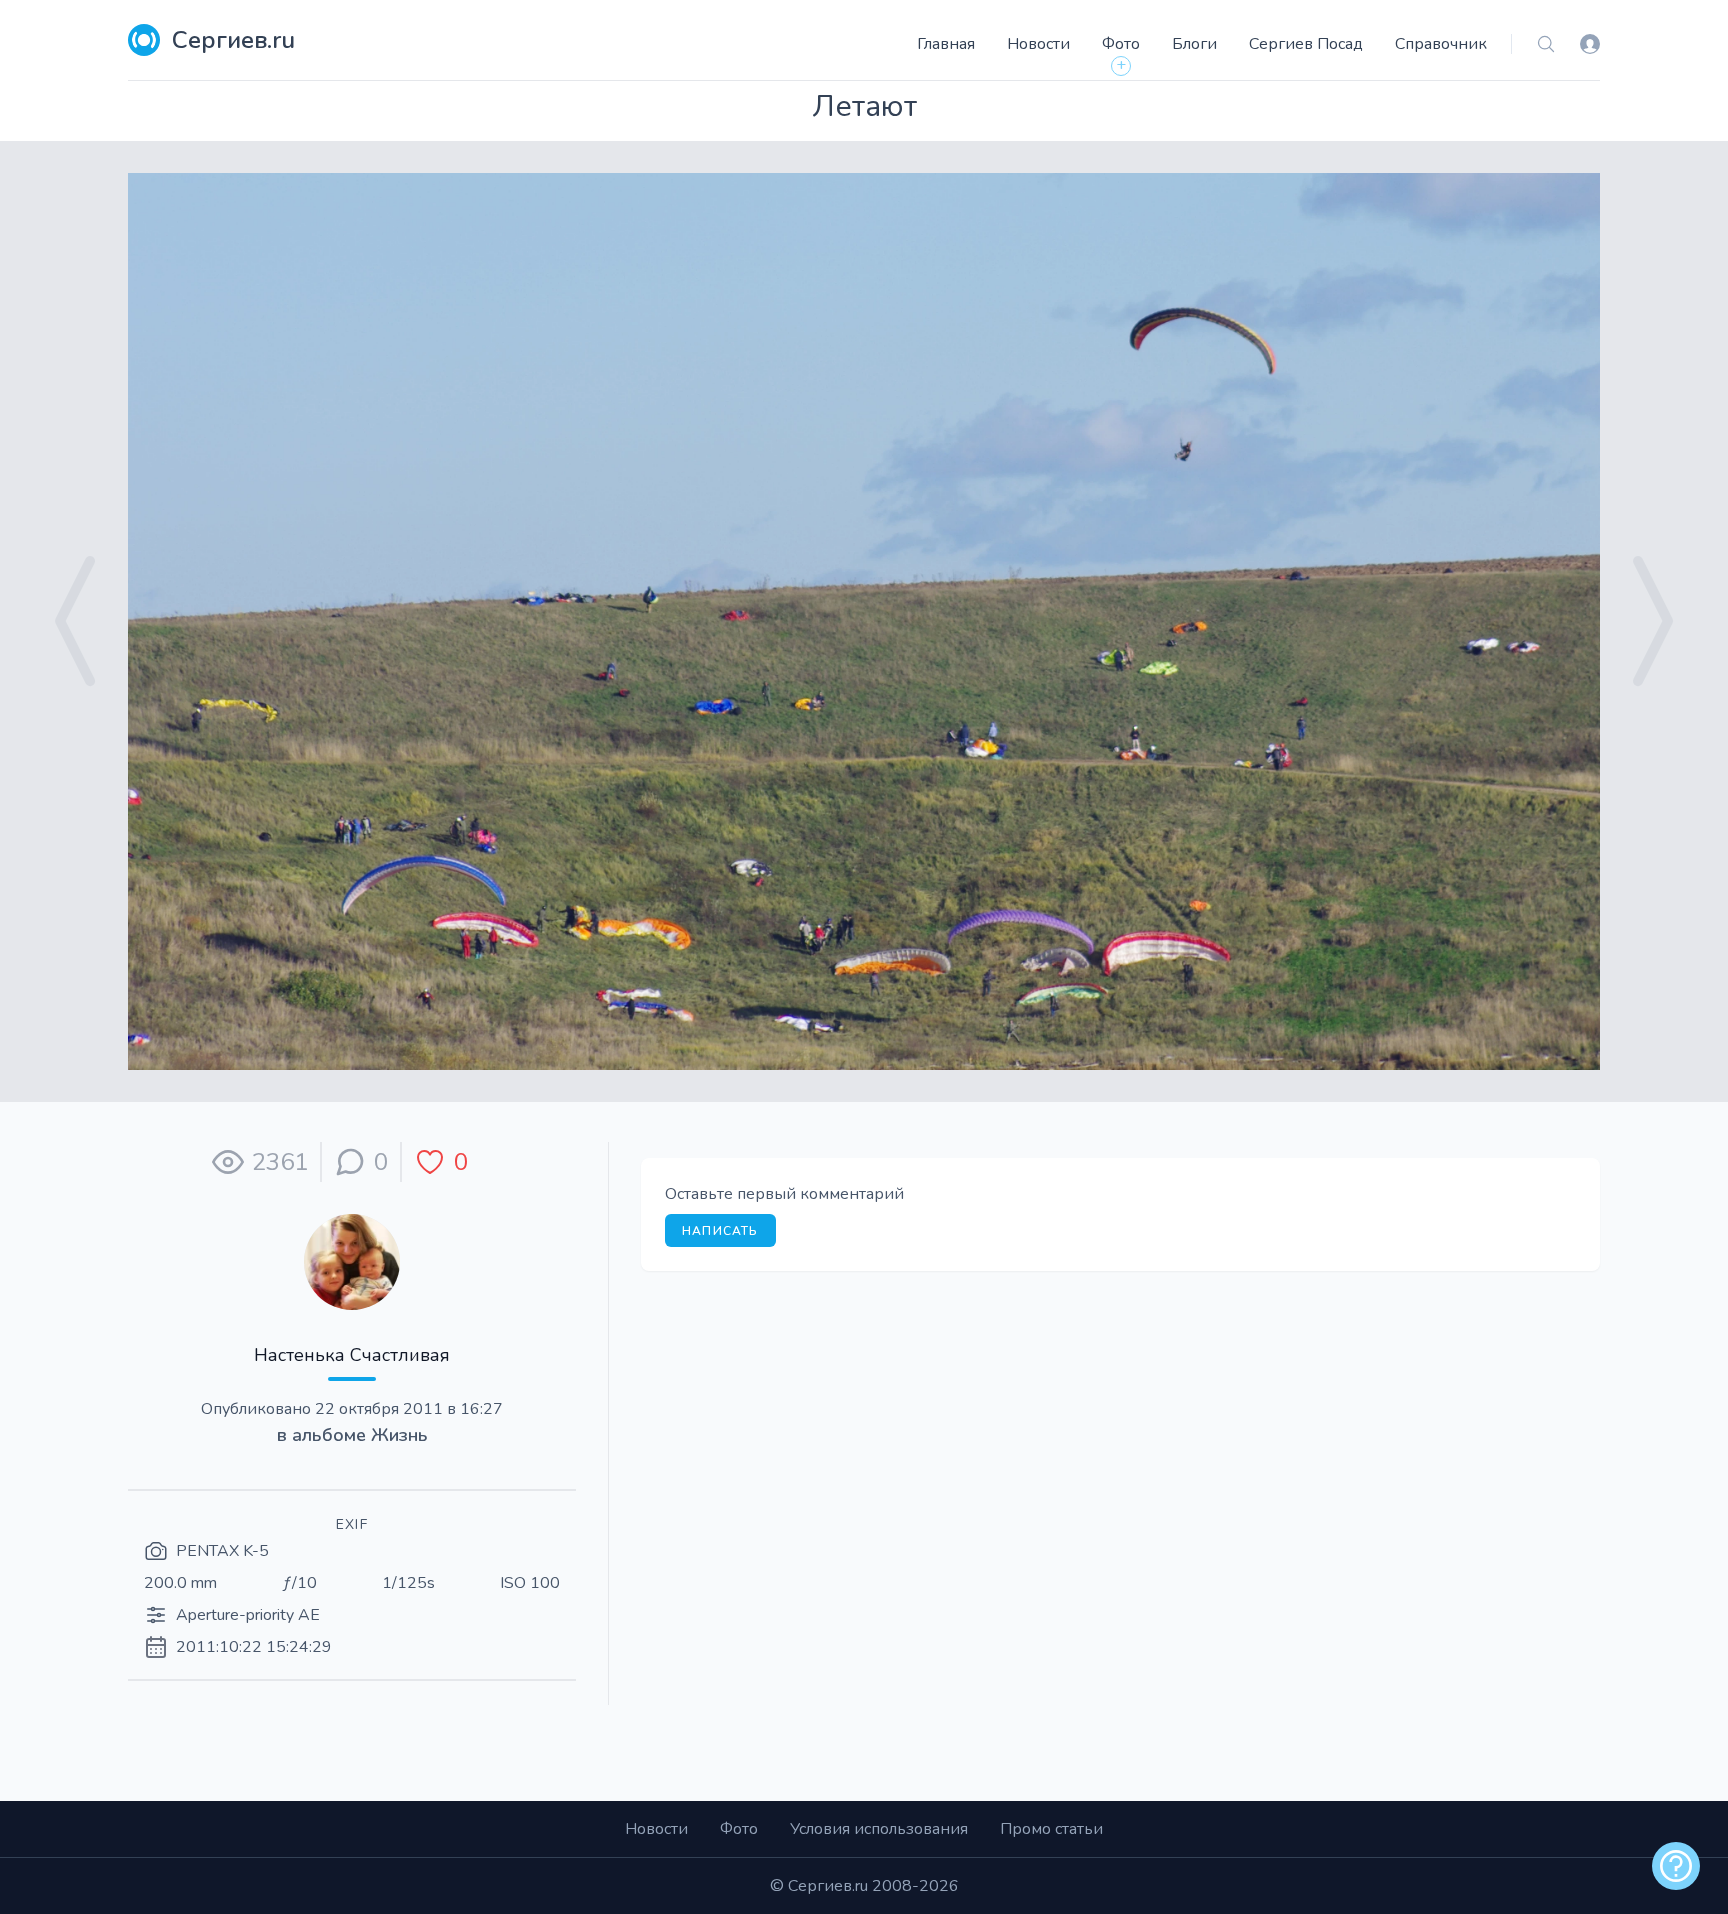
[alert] (1676, 1866)
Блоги (1194, 44)
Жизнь (399, 1435)
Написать (720, 1231)
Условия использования (879, 1829)
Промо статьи (1051, 1829)
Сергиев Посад (1306, 44)
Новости (1038, 44)
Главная (946, 44)
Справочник (1441, 44)
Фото (1121, 44)
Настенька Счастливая (352, 1355)
